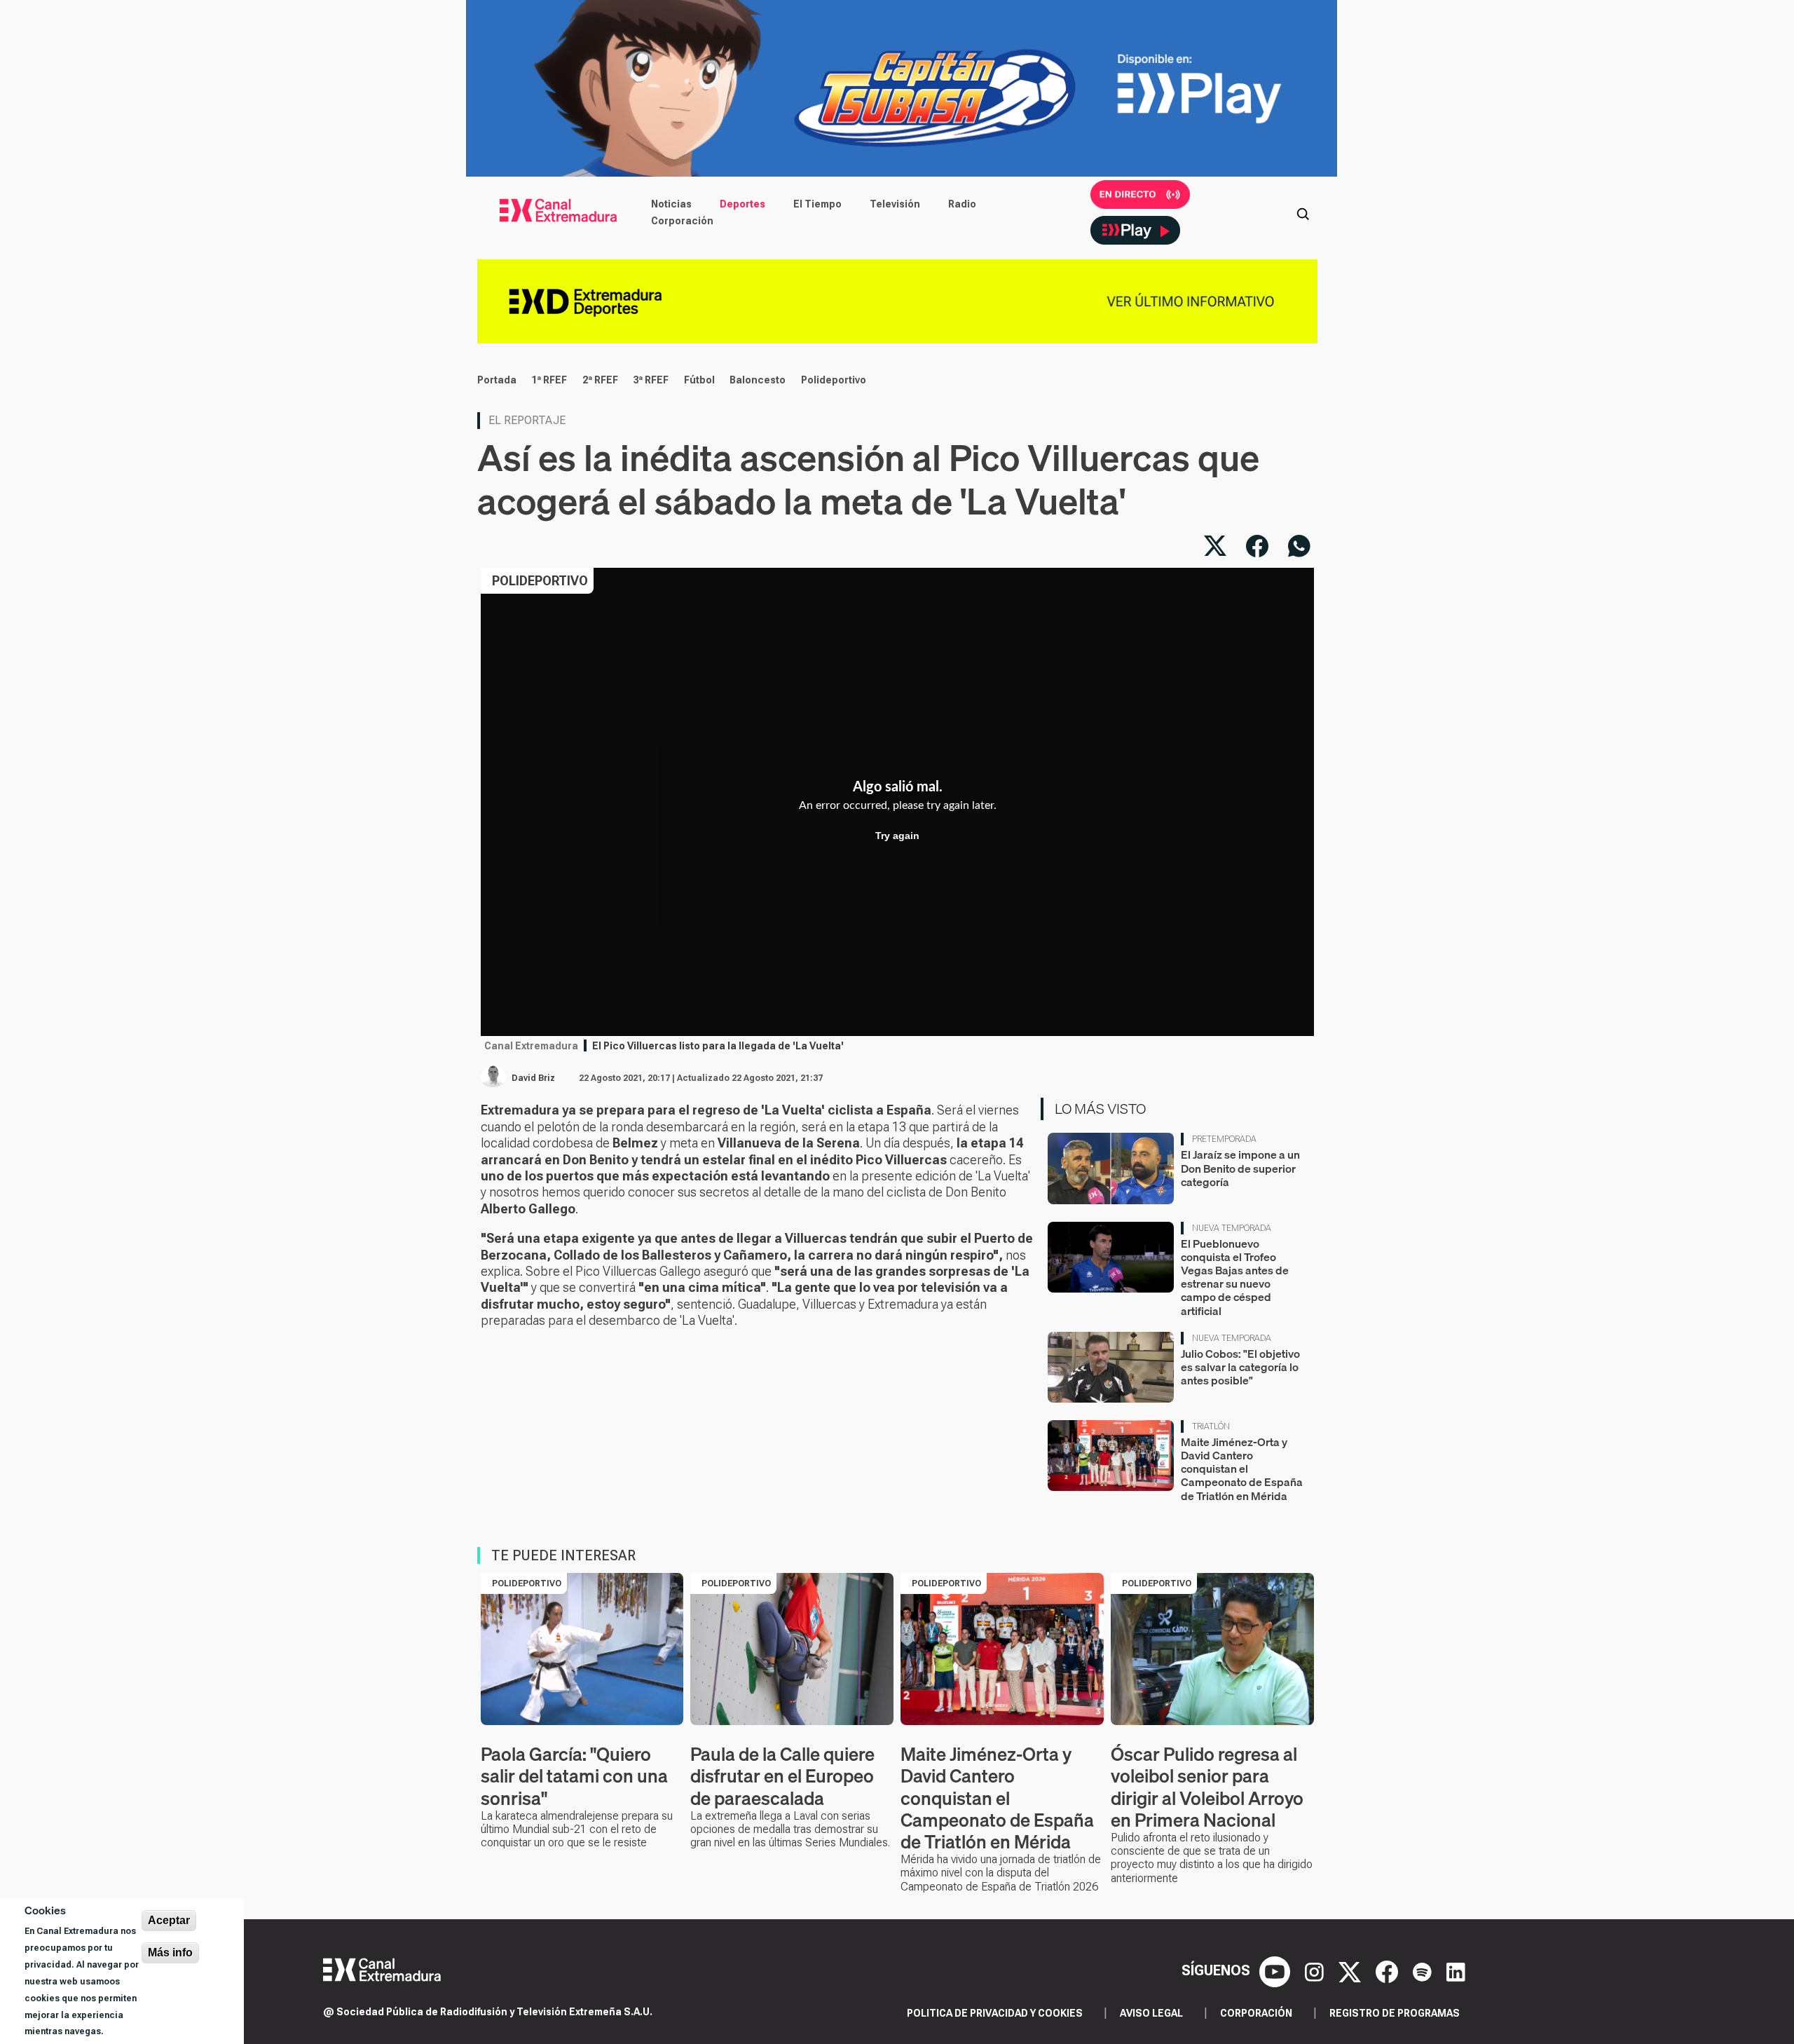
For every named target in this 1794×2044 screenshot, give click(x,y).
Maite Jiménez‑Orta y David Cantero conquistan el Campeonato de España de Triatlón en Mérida (1242, 1469)
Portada (497, 380)
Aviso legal (1151, 2013)
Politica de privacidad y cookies (995, 2013)
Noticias (671, 204)
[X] (1351, 1970)
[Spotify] (1424, 1970)
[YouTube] (1276, 1970)
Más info (170, 1953)
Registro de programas (1395, 2013)
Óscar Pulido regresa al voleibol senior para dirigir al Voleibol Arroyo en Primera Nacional (1207, 1787)
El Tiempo (817, 204)
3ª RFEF (651, 380)
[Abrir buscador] (1303, 212)
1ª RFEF (549, 380)
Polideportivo (834, 380)
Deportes (742, 204)
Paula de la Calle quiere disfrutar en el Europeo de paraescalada (782, 1776)
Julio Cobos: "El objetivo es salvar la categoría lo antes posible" (1240, 1367)
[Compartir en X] (1215, 546)
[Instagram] (1316, 1970)
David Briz (533, 1078)
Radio (962, 204)
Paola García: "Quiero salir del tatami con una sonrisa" (574, 1776)
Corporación (682, 221)
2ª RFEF (600, 380)
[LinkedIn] (1456, 1970)
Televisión (895, 204)
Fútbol (699, 380)
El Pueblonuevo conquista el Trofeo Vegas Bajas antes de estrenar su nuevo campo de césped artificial (1235, 1277)
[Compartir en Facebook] (1257, 546)
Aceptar (169, 1920)
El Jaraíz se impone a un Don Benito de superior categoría (1240, 1168)
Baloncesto (758, 380)
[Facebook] (1389, 1970)
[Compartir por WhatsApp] (1299, 546)
